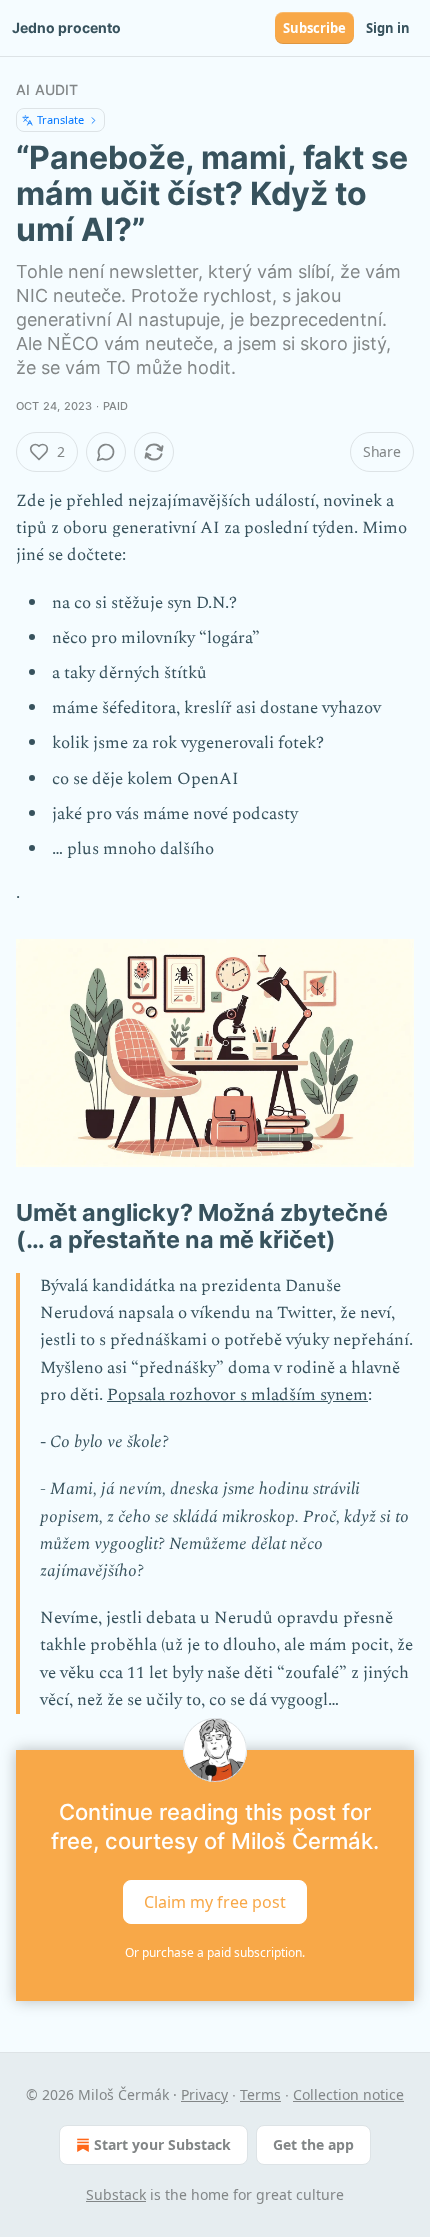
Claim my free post (215, 1901)
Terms (260, 2094)
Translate (60, 119)
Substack (116, 2194)
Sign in (388, 28)
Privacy (204, 2094)
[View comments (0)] (106, 452)
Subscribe (314, 28)
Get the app (313, 2144)
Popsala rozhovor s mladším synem (237, 1395)
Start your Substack (162, 2144)
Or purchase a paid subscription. (215, 1952)
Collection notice (348, 2094)
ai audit (47, 89)
